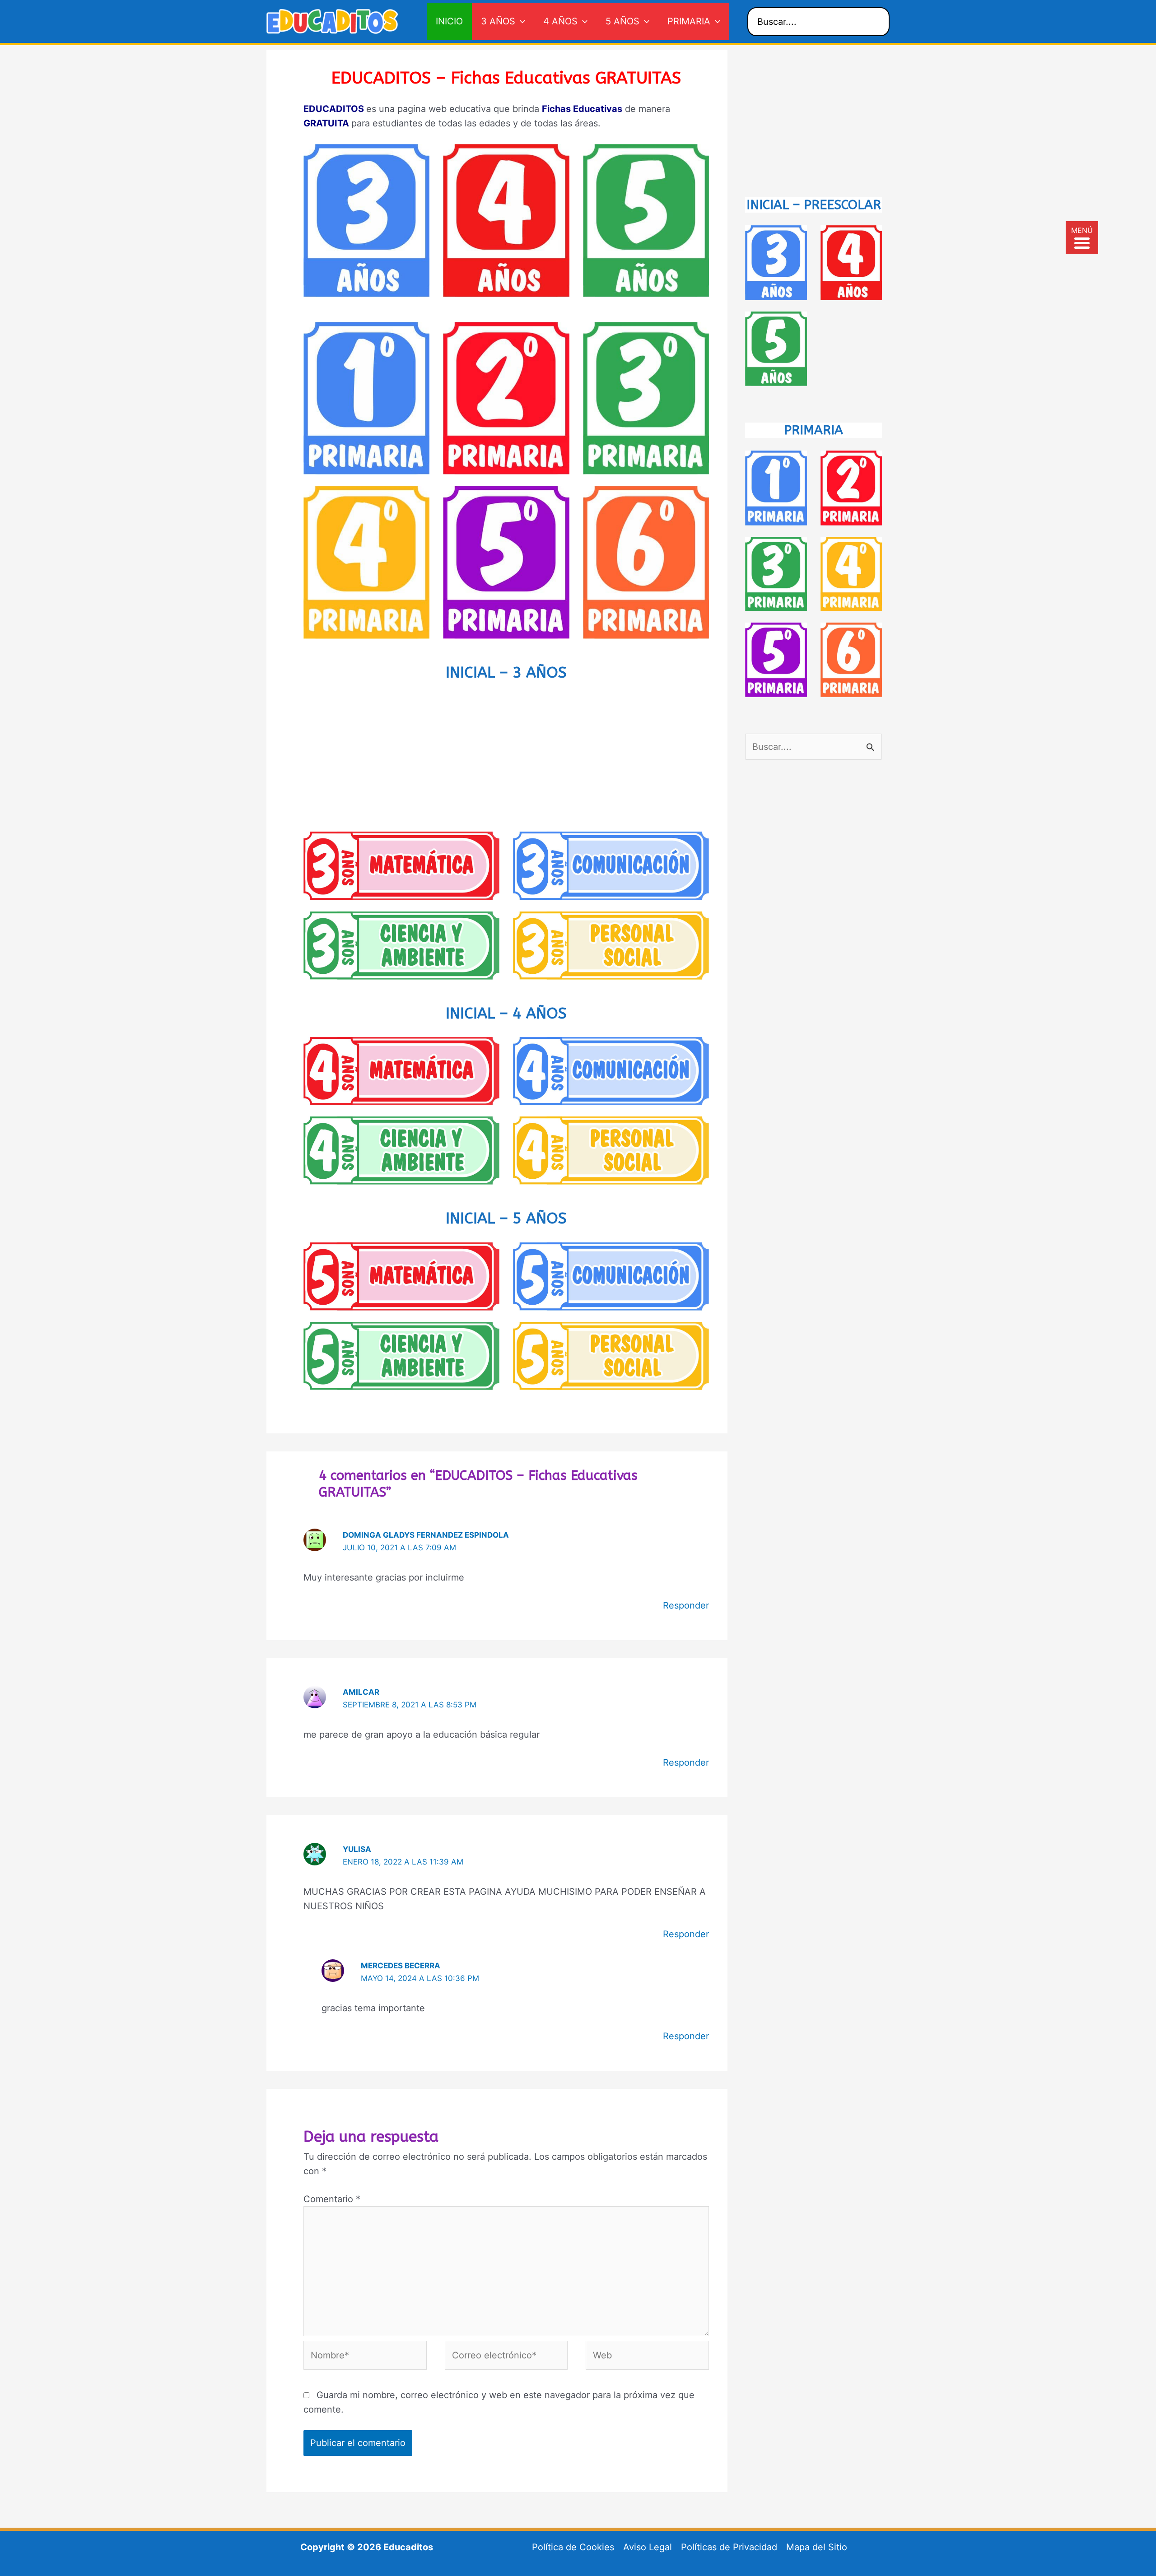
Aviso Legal (648, 2547)
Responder (686, 1605)
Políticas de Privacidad (729, 2547)
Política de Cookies (573, 2547)
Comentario (332, 2199)
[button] (520, 21)
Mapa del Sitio (817, 2547)
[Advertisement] (506, 755)
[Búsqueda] (876, 22)
